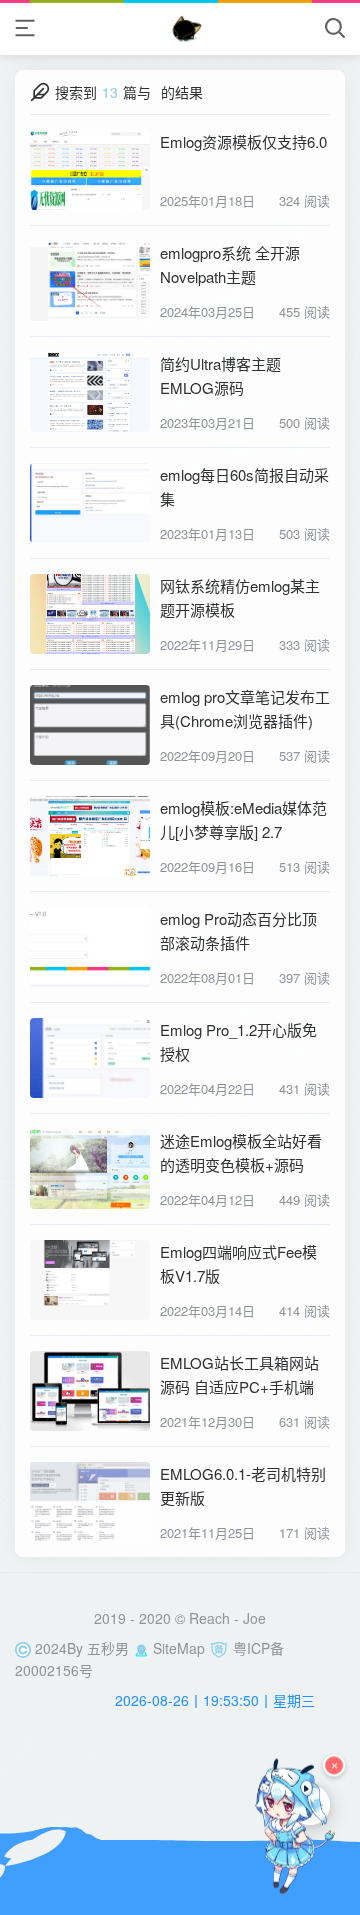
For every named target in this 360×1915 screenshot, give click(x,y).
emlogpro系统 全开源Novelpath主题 (230, 264)
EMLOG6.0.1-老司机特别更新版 (243, 1485)
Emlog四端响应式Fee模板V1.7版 (238, 1263)
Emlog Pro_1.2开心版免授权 (238, 1041)
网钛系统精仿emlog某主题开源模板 (240, 597)
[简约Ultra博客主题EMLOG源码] (90, 392)
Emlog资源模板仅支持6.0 (243, 141)
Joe (254, 1618)
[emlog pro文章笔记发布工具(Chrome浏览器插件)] (90, 725)
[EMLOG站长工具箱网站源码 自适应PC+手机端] (90, 1391)
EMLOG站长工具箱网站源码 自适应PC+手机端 (239, 1374)
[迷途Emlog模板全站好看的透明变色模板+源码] (90, 1169)
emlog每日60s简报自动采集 (244, 486)
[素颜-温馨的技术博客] (180, 27)
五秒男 (108, 1648)
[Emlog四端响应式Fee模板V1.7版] (90, 1280)
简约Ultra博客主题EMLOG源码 (220, 375)
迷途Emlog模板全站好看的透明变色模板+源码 (241, 1152)
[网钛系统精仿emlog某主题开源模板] (90, 614)
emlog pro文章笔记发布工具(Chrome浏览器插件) (245, 708)
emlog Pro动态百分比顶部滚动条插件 (238, 930)
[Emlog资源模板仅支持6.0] (90, 170)
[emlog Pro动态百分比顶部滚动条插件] (90, 947)
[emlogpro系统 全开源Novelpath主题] (90, 281)
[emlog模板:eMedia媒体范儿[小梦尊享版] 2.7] (90, 836)
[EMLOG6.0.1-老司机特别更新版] (90, 1502)
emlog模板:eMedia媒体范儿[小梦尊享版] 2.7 (243, 819)
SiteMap (179, 1648)
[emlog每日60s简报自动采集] (90, 503)
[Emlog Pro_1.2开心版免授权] (90, 1058)
